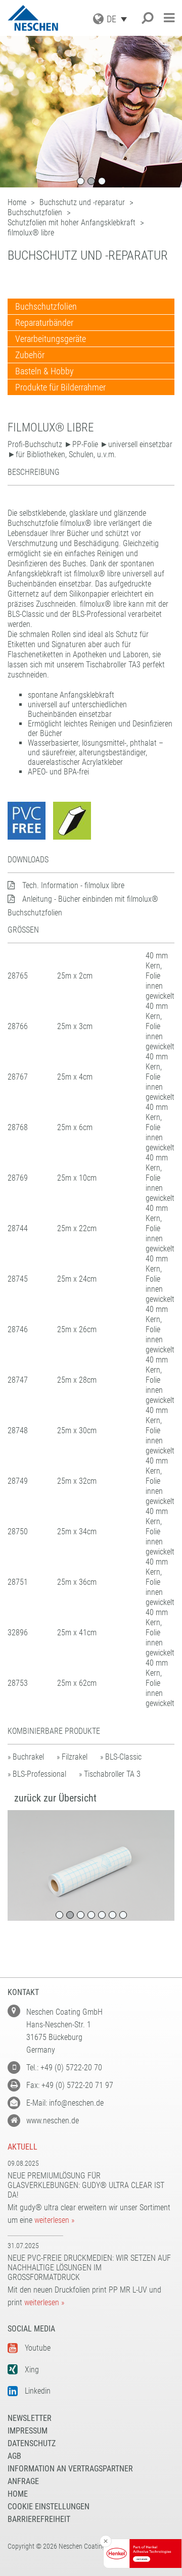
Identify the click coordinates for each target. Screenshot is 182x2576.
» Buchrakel (26, 1757)
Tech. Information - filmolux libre (73, 885)
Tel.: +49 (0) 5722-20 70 (64, 2068)
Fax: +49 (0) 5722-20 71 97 (70, 2085)
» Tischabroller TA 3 (110, 1774)
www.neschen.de (53, 2121)
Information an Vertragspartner (70, 2469)
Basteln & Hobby (44, 371)
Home (18, 2494)
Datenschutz (32, 2443)
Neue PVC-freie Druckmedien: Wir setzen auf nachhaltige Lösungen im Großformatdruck (89, 2268)
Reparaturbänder (44, 323)
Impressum (28, 2431)
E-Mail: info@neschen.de (65, 2103)
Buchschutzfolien (46, 306)
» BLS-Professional (37, 1774)
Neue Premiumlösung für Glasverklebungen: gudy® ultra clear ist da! (86, 2185)
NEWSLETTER (30, 2418)
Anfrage (23, 2481)
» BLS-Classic (121, 1757)
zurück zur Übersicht (55, 1798)
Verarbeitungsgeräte (51, 339)
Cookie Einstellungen (49, 2507)
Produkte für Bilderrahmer (60, 387)
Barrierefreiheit (39, 2519)
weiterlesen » (54, 2220)
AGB (14, 2456)
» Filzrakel (72, 1757)
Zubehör (30, 355)
